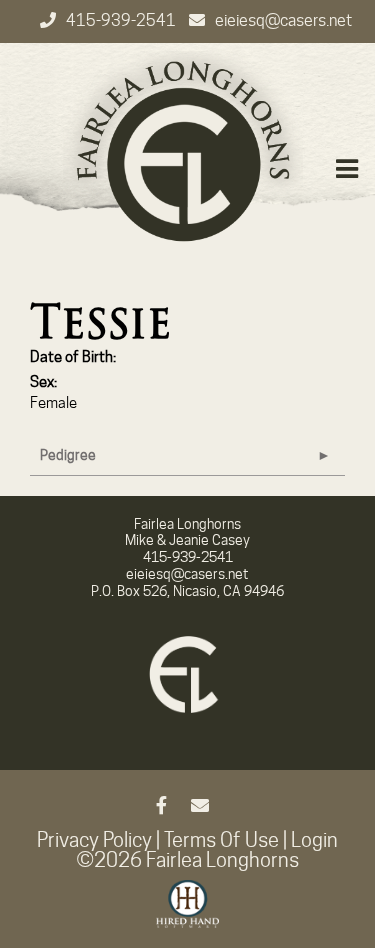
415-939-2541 (122, 20)
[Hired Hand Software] (187, 913)
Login (314, 840)
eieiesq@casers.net (283, 20)
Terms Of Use (221, 840)
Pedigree (68, 455)
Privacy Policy (94, 840)
